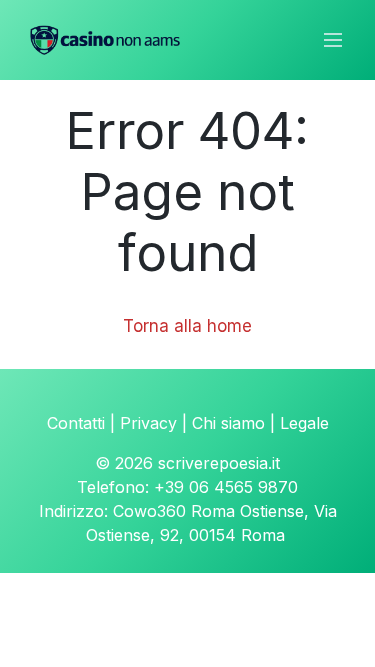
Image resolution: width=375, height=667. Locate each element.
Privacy (148, 423)
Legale (304, 423)
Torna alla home (187, 326)
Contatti (76, 423)
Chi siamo (228, 423)
